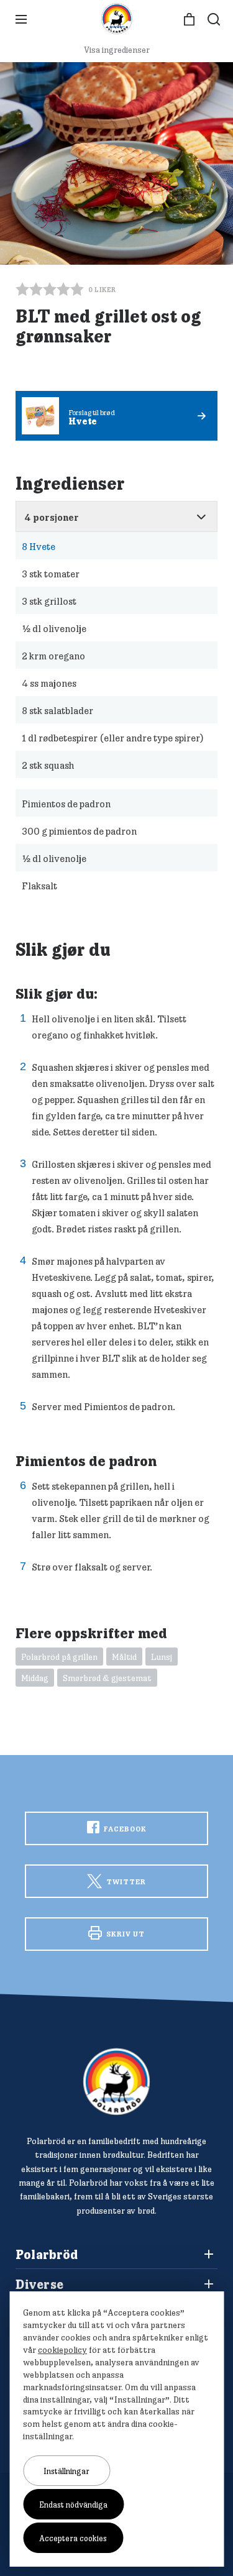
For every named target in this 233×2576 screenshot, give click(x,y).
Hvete (39, 546)
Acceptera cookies (73, 2538)
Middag (35, 1678)
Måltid (124, 1657)
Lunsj (162, 1657)
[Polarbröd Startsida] (116, 2082)
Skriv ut (125, 1934)
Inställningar (66, 2471)
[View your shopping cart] (189, 20)
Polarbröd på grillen (59, 1657)
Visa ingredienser (117, 50)
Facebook (124, 1829)
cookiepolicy (62, 2350)
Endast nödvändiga (73, 2505)
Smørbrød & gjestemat (107, 1678)
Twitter (125, 1882)
